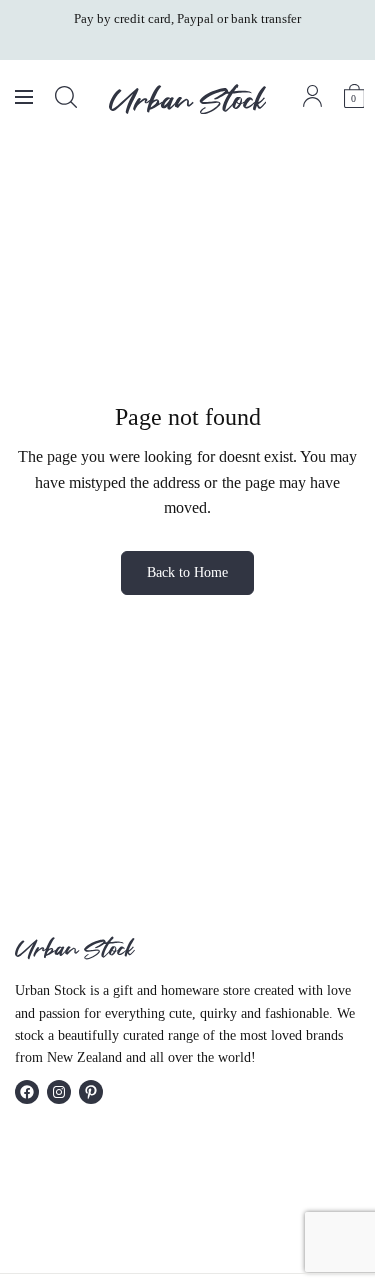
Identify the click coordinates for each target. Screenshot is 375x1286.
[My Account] (312, 96)
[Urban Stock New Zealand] (188, 99)
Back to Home (187, 572)
